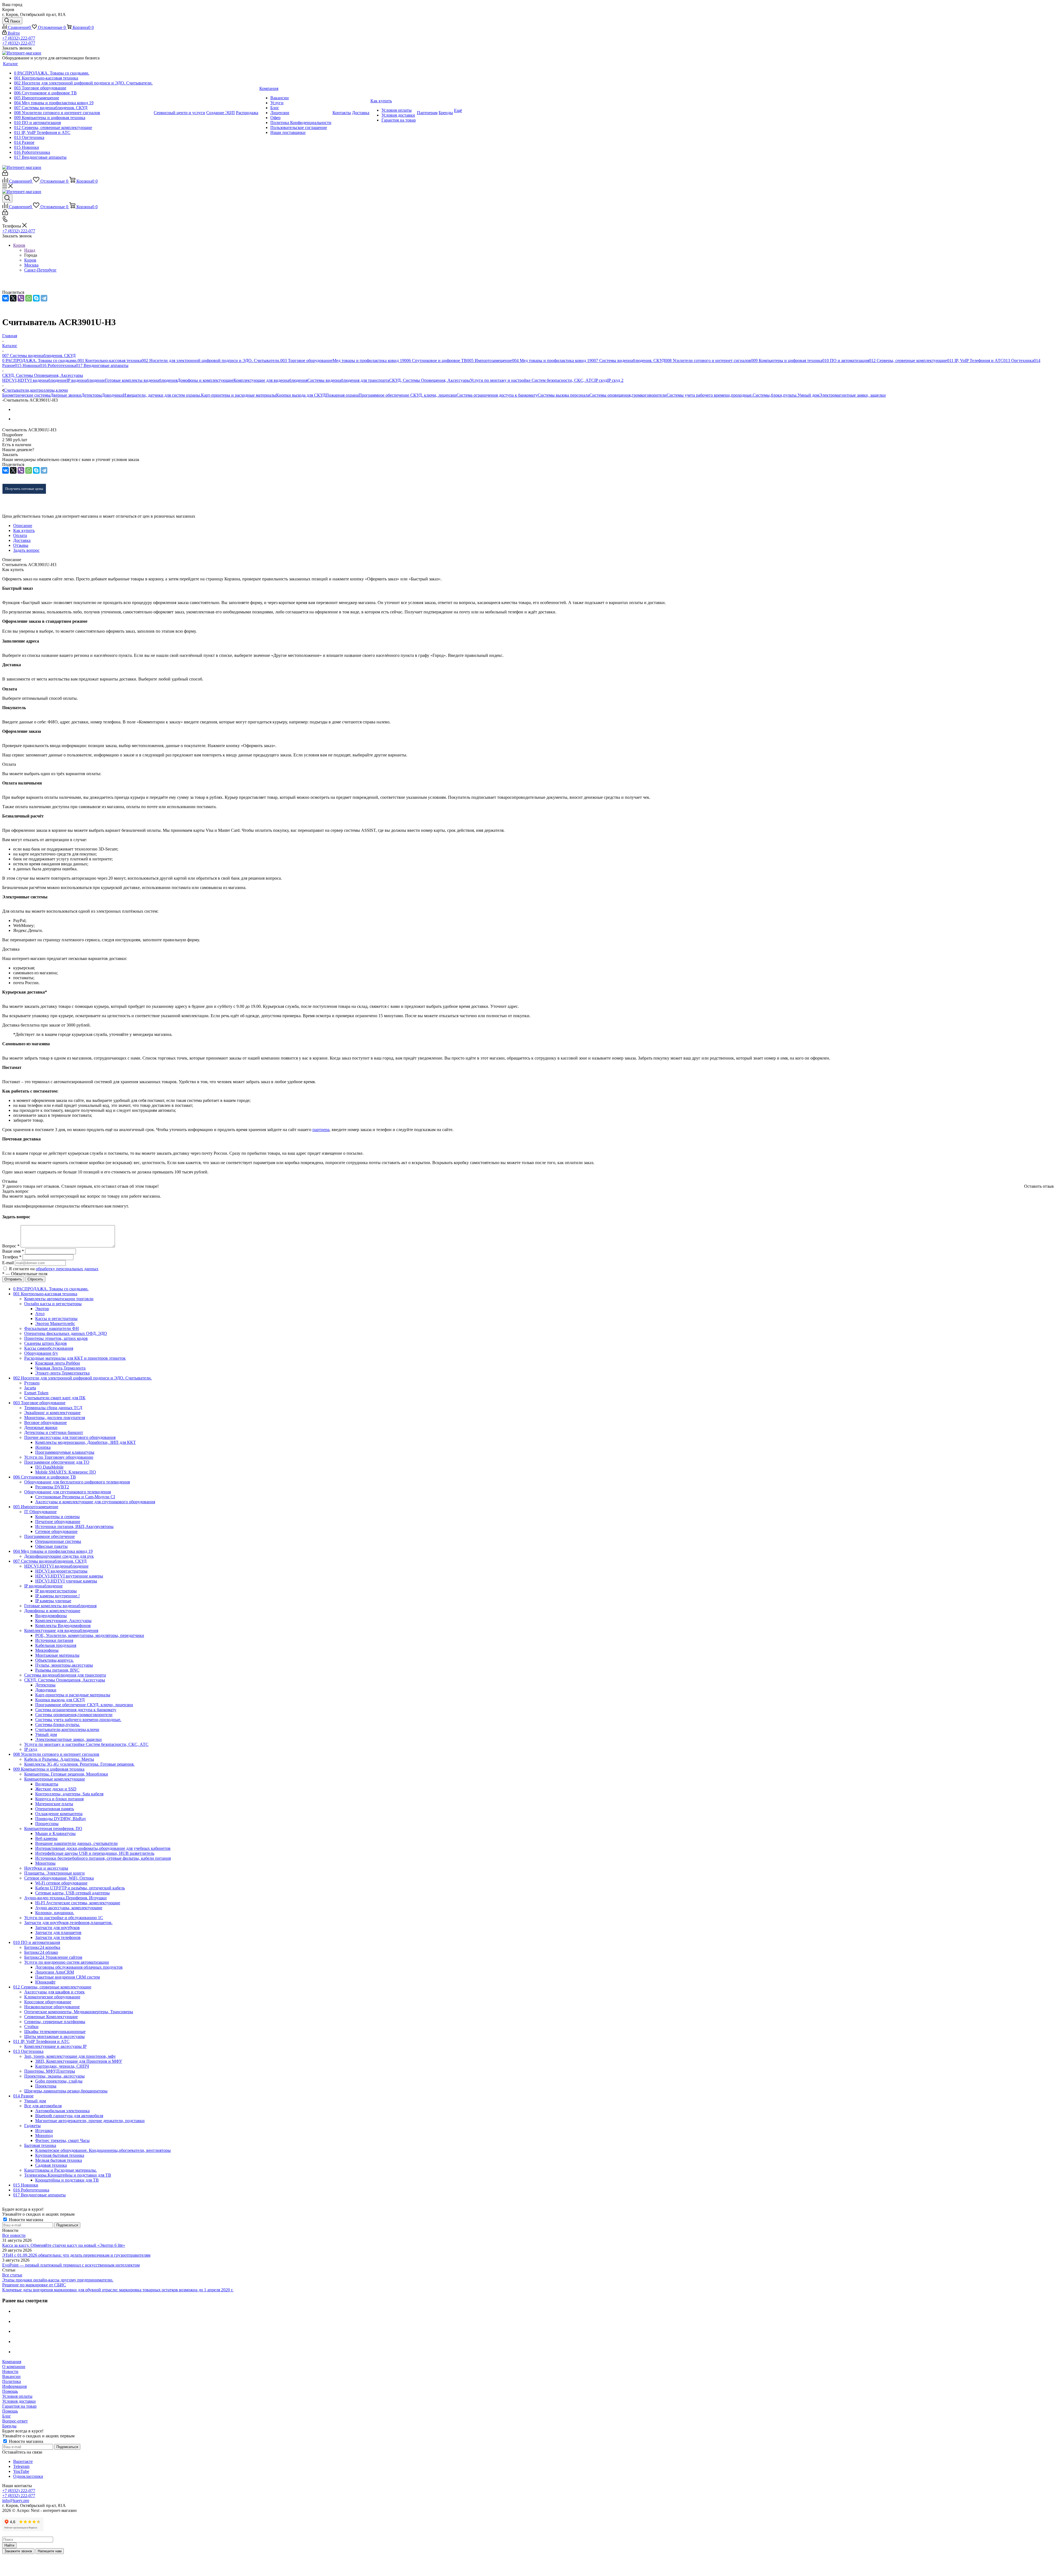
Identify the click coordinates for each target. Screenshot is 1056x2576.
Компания (12, 2362)
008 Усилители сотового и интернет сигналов (708, 360)
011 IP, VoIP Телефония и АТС (975, 360)
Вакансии (11, 2376)
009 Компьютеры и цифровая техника (787, 360)
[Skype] (36, 298)
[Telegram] (44, 298)
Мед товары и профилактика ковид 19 (368, 360)
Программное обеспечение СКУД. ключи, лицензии (408, 395)
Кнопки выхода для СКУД (301, 395)
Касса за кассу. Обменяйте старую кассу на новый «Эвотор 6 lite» (64, 2245)
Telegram (21, 2466)
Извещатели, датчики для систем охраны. (162, 395)
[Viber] (21, 298)
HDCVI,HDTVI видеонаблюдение (34, 380)
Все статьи (12, 2275)
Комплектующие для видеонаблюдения (270, 380)
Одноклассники (28, 2476)
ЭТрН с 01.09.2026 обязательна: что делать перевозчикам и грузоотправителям (76, 2255)
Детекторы (92, 395)
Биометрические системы (26, 395)
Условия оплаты (17, 2396)
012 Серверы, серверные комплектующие (908, 360)
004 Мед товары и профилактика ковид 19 (552, 360)
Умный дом (808, 395)
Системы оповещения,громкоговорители (628, 395)
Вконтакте (23, 2461)
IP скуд (601, 380)
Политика (12, 2381)
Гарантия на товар (19, 2406)
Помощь (10, 2391)
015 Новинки (27, 365)
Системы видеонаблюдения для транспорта (348, 380)
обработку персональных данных (67, 1269)
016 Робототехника (58, 365)
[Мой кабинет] (5, 174)
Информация (14, 2386)
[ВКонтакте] (5, 298)
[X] (13, 298)
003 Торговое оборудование (306, 360)
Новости (10, 2371)
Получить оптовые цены (24, 489)
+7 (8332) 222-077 (19, 38)
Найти (9, 2545)
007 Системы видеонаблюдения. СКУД (628, 360)
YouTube (21, 2471)
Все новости (14, 2235)
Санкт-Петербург (40, 270)
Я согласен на (54, 1269)
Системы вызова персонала (563, 395)
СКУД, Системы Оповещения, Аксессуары (430, 380)
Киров (30, 260)
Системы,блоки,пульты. (775, 395)
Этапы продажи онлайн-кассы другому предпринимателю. (58, 2280)
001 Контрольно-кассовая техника (110, 360)
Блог (7, 2416)
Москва (31, 265)
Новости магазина (25, 2220)
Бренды (9, 2426)
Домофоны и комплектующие (205, 380)
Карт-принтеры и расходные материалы (239, 395)
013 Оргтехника (1019, 360)
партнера (321, 1130)
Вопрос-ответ (15, 2421)
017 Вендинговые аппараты (102, 365)
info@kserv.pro (16, 2500)
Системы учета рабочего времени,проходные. (710, 395)
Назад (30, 250)
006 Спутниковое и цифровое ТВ (436, 360)
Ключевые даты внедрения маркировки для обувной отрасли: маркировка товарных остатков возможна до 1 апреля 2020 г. (118, 2290)
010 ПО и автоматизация (846, 360)
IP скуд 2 (615, 380)
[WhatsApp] (29, 298)
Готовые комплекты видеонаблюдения (141, 380)
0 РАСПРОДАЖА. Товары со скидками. (40, 360)
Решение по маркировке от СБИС (34, 2285)
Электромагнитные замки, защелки (853, 395)
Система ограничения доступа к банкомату (497, 395)
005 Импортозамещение (490, 360)
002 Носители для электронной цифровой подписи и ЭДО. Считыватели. (211, 360)
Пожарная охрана (342, 395)
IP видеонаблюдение (86, 380)
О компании (14, 2367)
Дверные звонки (66, 395)
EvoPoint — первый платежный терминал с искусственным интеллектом (71, 2265)
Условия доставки (19, 2401)
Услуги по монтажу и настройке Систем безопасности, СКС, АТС (532, 380)
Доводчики (112, 395)
